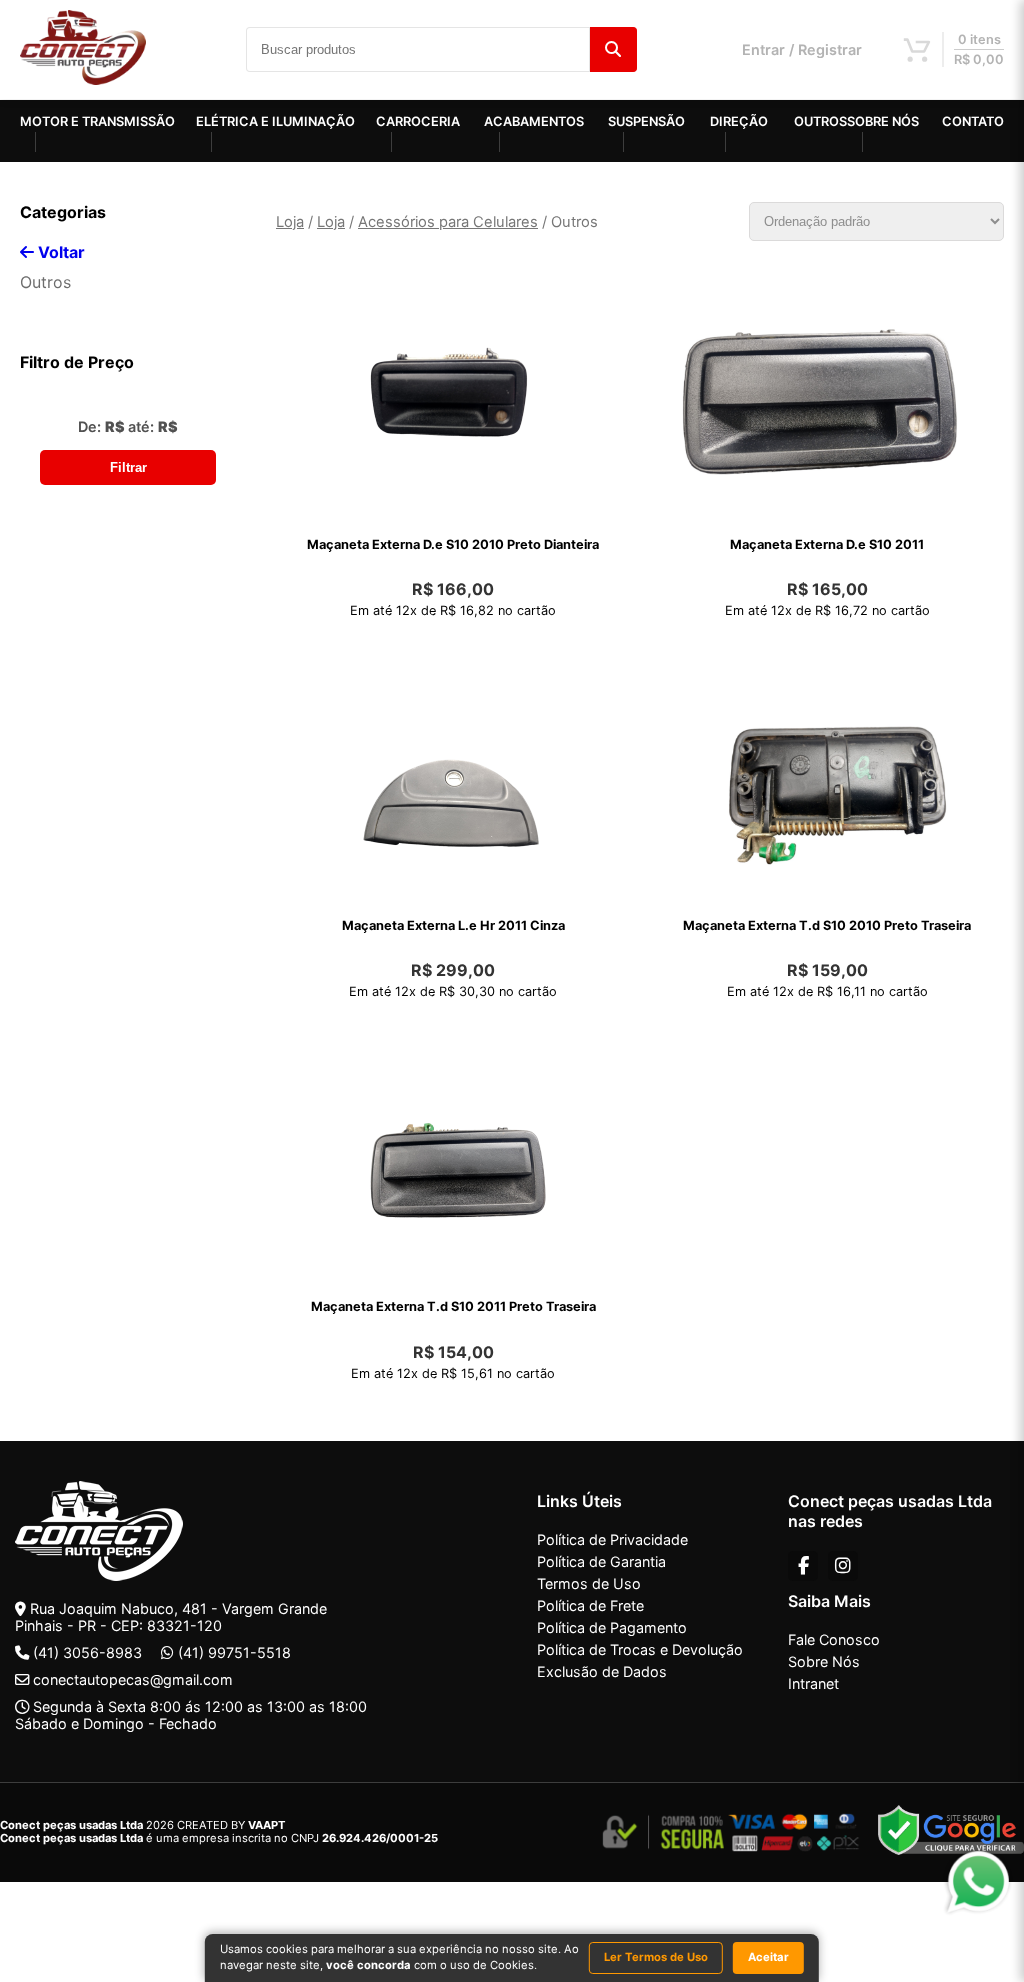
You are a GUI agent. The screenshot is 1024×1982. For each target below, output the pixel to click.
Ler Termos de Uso (656, 1957)
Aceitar (768, 1957)
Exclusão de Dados (602, 1671)
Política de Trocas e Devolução (640, 1649)
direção (739, 121)
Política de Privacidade (612, 1539)
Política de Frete (590, 1605)
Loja (290, 222)
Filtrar (128, 467)
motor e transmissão (97, 121)
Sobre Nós (824, 1661)
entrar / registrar (802, 49)
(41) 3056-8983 (87, 1652)
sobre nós (883, 121)
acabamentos (534, 121)
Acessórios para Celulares (448, 222)
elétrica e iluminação (275, 121)
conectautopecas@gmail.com (133, 1679)
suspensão (646, 121)
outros (820, 121)
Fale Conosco (834, 1639)
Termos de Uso (589, 1583)
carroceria (418, 121)
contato (973, 121)
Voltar (59, 252)
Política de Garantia (601, 1561)
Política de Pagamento (612, 1627)
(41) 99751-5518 (234, 1652)
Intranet (813, 1683)
